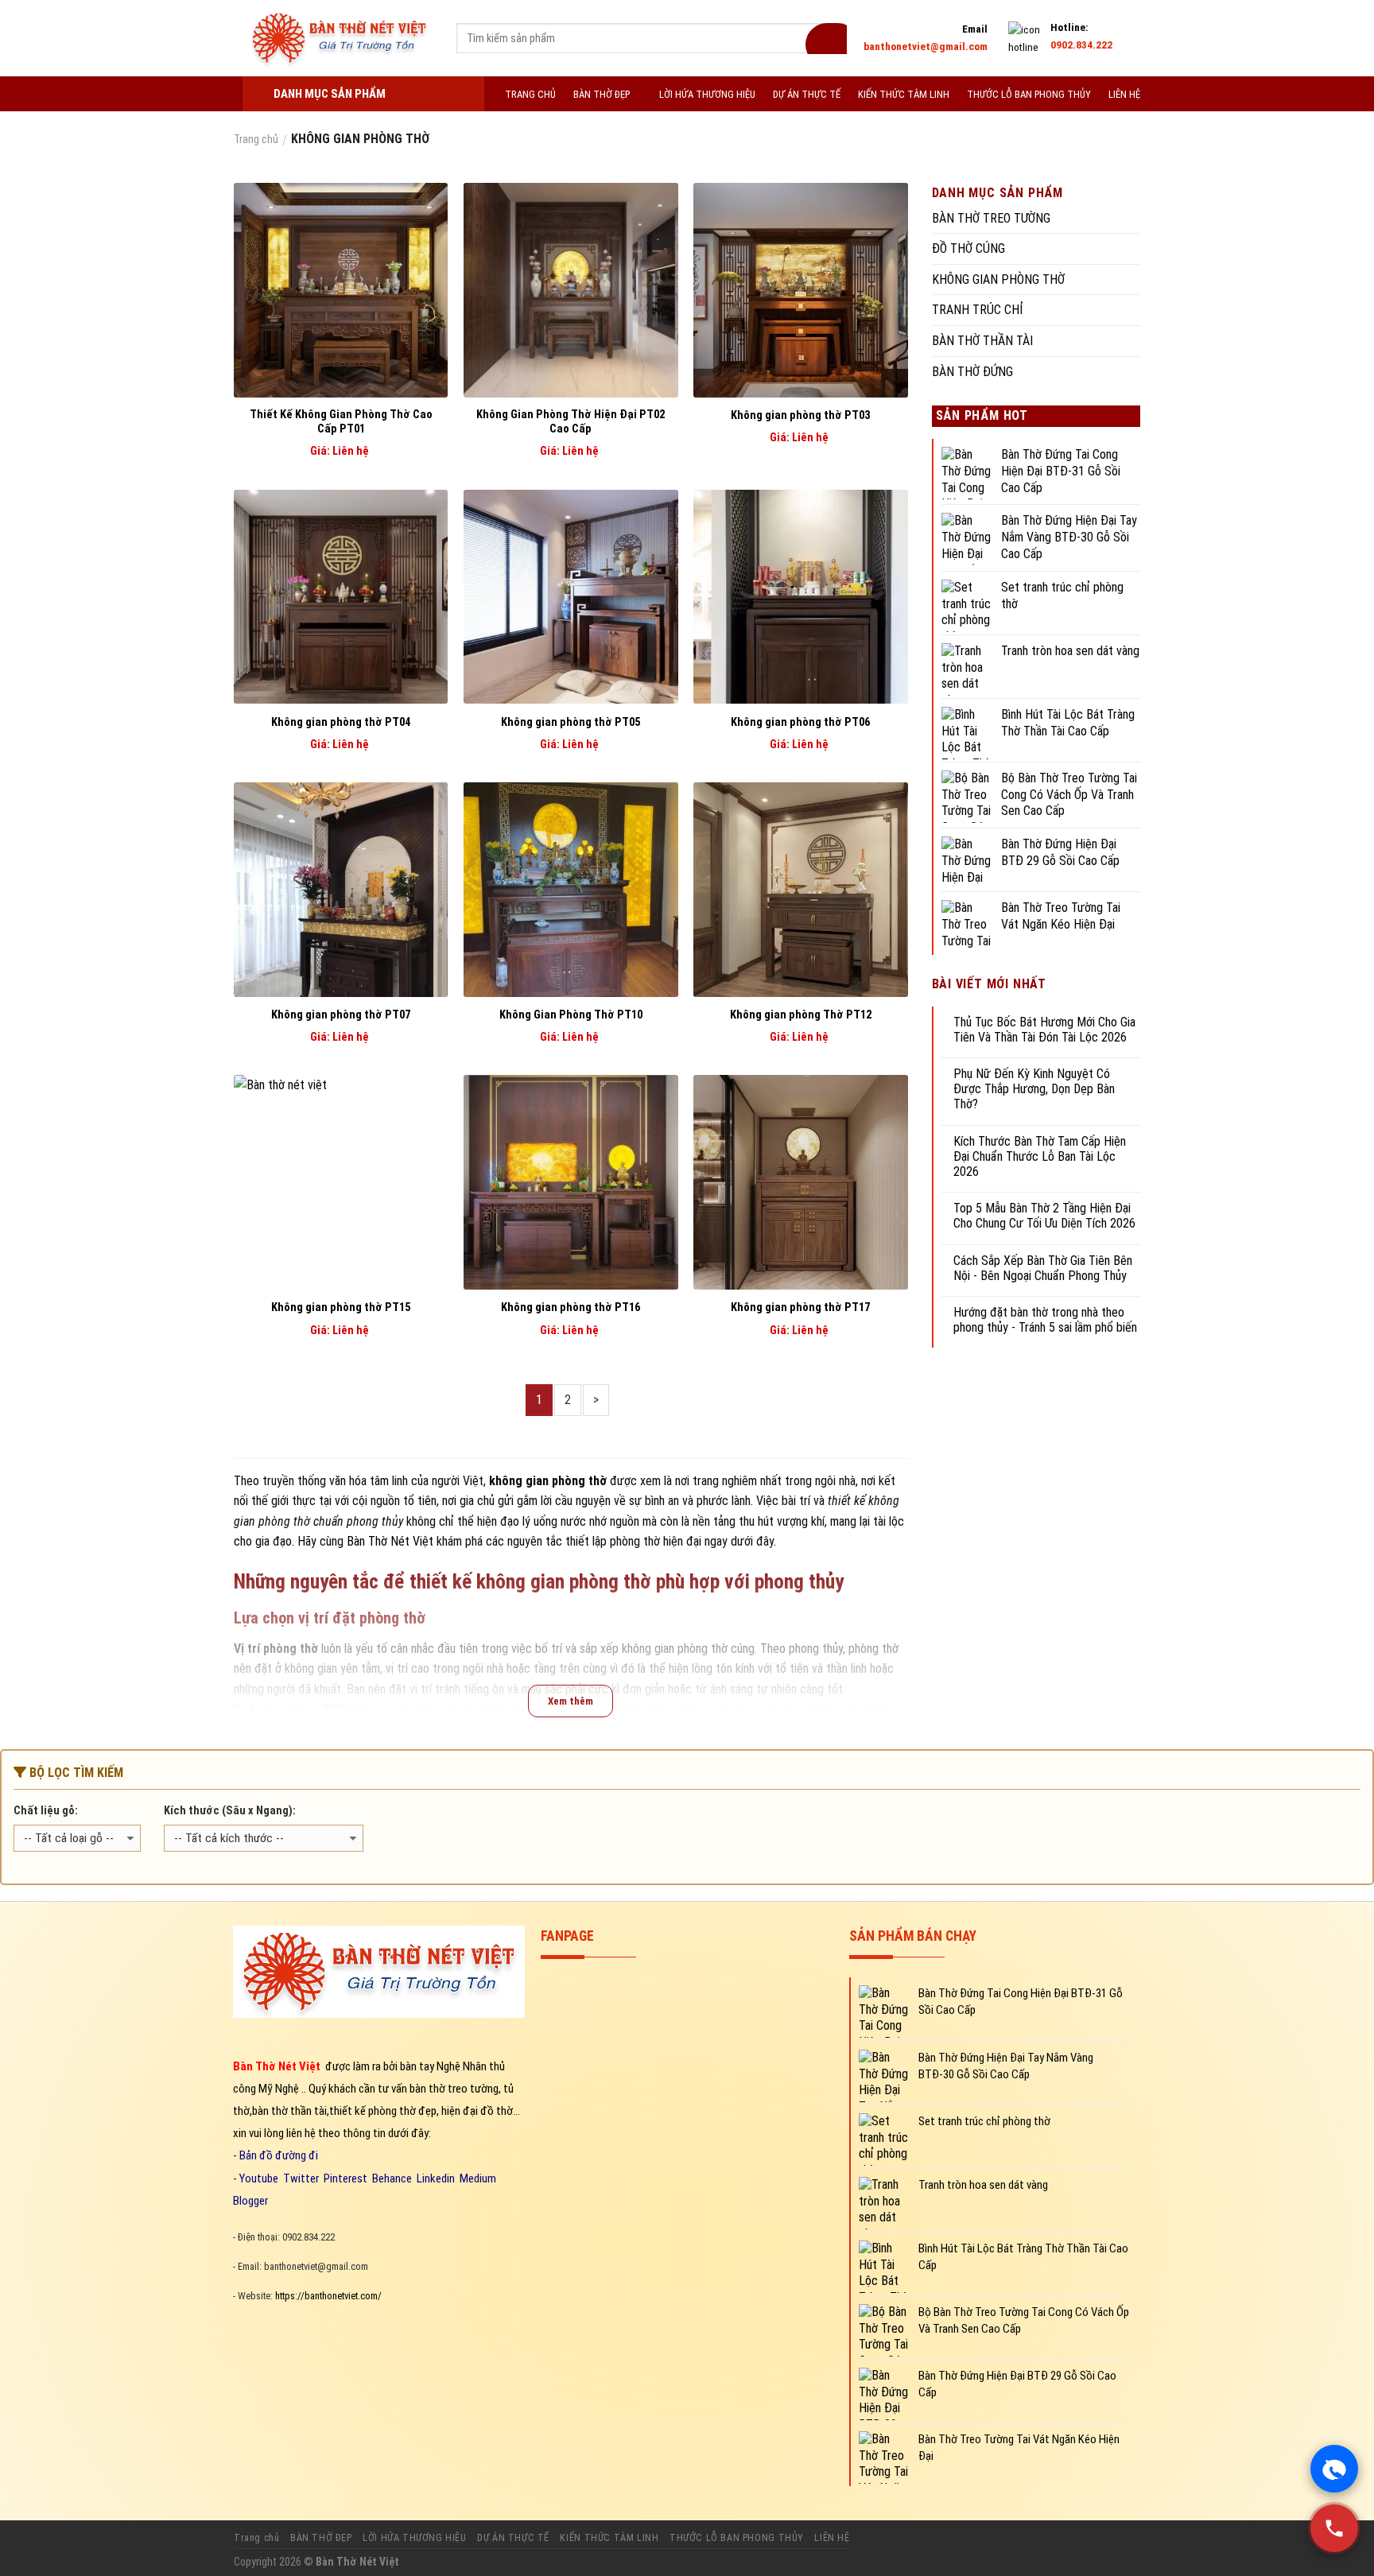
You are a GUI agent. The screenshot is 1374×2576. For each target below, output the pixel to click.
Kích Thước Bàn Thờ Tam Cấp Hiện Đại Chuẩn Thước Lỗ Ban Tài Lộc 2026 (1040, 1156)
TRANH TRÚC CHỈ (978, 310)
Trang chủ (257, 2538)
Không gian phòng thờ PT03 (800, 415)
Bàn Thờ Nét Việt (390, 1541)
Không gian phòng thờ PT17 (800, 1307)
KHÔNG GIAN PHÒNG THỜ (998, 279)
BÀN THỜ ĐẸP (602, 94)
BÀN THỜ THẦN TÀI (982, 341)
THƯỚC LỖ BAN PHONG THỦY (1029, 94)
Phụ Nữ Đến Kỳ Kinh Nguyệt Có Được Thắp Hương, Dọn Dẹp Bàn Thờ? (1034, 1089)
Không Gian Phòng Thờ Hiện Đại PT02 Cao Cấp (571, 422)
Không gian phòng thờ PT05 (571, 722)
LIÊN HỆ (1124, 94)
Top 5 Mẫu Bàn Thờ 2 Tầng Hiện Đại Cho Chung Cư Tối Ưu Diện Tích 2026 (1044, 1216)
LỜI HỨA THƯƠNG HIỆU (707, 94)
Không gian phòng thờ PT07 (341, 1015)
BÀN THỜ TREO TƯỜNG (991, 218)
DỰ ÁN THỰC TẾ (807, 94)
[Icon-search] (826, 39)
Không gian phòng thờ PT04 (341, 722)
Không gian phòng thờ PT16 (571, 1307)
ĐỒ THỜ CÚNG (968, 248)
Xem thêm (571, 1701)
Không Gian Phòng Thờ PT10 (571, 1015)
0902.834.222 (1081, 45)
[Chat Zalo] (1334, 2469)
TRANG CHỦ (530, 94)
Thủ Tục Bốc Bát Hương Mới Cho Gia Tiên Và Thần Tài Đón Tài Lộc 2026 (1044, 1030)
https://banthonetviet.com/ (328, 2296)
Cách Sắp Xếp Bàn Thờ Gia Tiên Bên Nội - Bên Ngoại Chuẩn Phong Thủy (1043, 1268)
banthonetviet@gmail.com (926, 46)
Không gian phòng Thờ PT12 (801, 1015)
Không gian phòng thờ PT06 (800, 722)
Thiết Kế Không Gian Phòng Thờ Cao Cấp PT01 (341, 422)
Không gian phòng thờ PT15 (341, 1307)
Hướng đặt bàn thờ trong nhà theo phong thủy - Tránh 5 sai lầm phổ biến (1045, 1320)
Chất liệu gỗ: (46, 1811)
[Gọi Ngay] (1334, 2528)
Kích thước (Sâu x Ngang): (230, 1811)
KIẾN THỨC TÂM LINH (904, 94)
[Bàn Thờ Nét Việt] (339, 38)
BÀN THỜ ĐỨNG (972, 372)
